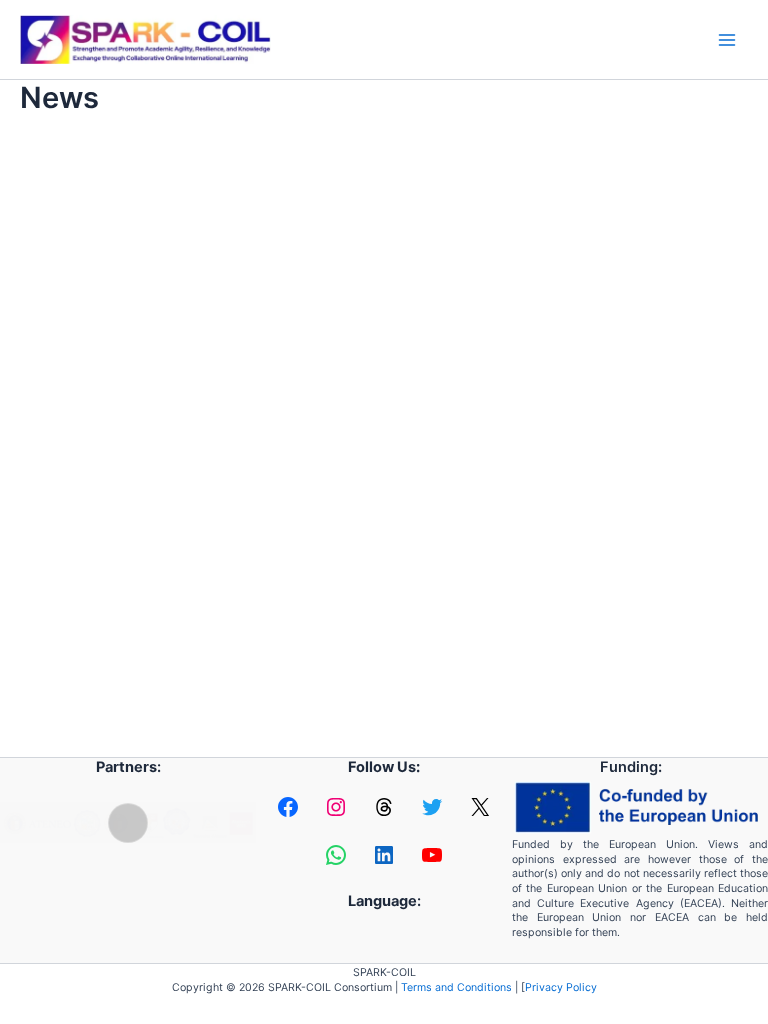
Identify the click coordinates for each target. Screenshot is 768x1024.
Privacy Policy (561, 987)
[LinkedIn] (384, 855)
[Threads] (384, 807)
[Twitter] (432, 807)
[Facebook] (288, 807)
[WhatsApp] (336, 855)
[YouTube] (432, 855)
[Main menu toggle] (727, 40)
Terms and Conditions (456, 987)
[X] (480, 807)
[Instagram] (336, 807)
